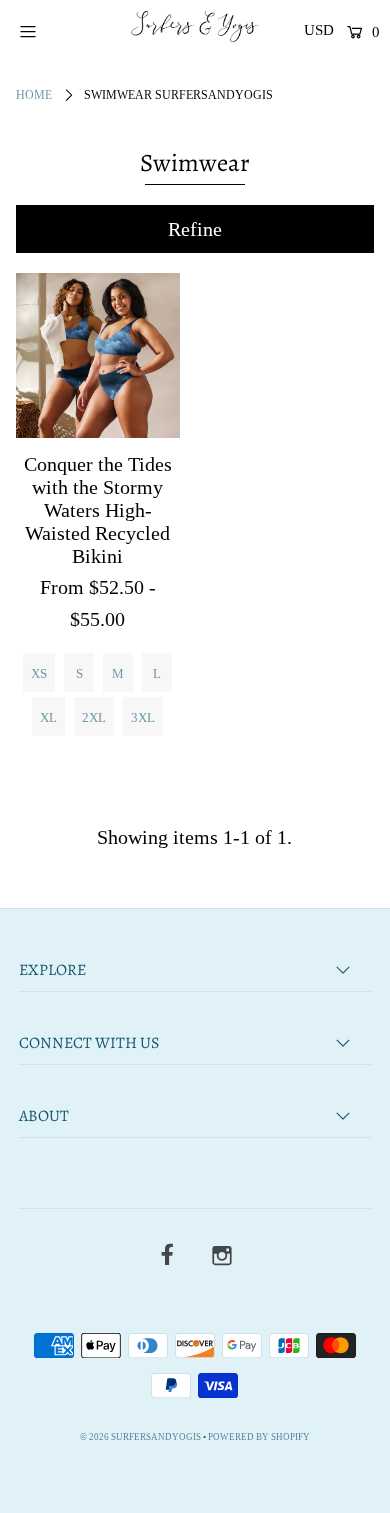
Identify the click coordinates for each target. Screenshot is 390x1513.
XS (39, 673)
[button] (195, 229)
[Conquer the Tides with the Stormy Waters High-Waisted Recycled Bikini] (98, 355)
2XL (94, 717)
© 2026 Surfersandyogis (140, 1437)
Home (34, 95)
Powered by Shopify (259, 1437)
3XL (143, 717)
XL (48, 717)
